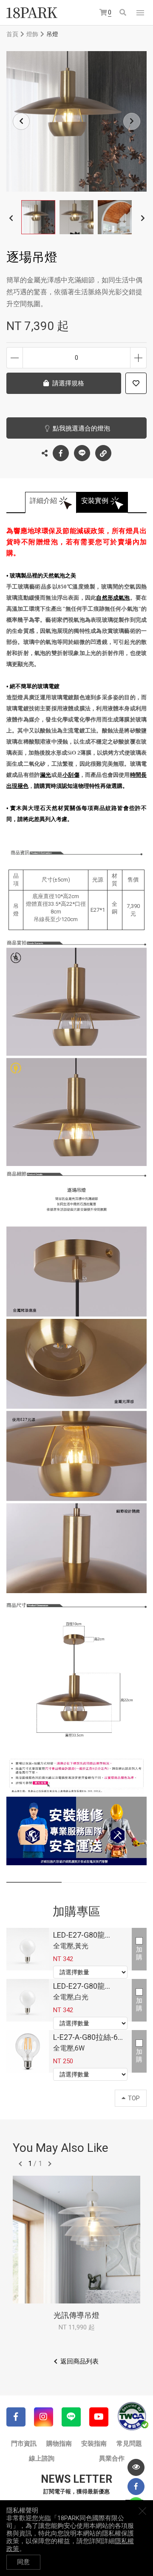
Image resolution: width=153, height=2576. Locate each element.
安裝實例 (95, 501)
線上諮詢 (42, 2458)
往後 (50, 2164)
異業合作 (112, 2458)
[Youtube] (99, 2417)
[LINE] (71, 2417)
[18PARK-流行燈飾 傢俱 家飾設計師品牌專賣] (32, 13)
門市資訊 (24, 2444)
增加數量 (138, 358)
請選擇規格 (68, 383)
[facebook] (136, 2487)
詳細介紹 (43, 501)
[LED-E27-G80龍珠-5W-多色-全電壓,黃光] (28, 1949)
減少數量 (15, 358)
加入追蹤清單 (136, 383)
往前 (20, 2164)
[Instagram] (44, 2417)
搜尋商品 (123, 13)
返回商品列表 (79, 2361)
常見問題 (129, 2444)
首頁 (12, 34)
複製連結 (103, 453)
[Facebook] (16, 2417)
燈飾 (32, 34)
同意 (23, 2562)
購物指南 (59, 2444)
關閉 (142, 2511)
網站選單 (140, 13)
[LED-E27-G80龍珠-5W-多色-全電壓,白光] (28, 2000)
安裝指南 (94, 2444)
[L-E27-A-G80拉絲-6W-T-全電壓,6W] (28, 2051)
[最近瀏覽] (136, 2467)
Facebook (61, 453)
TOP (134, 2098)
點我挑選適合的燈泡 (81, 428)
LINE (82, 453)
